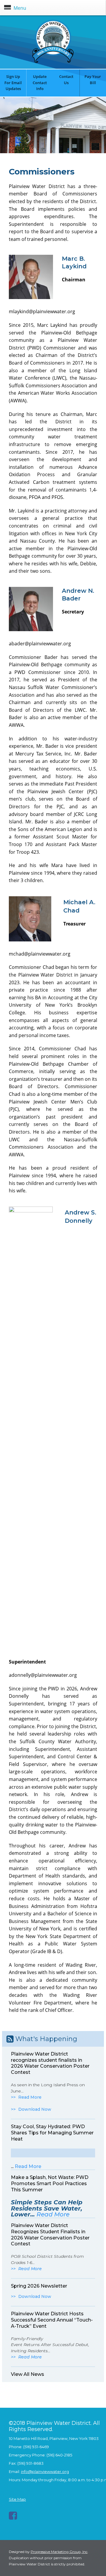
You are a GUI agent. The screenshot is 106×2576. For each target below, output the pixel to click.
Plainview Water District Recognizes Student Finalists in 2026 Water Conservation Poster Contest (50, 2235)
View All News (28, 2374)
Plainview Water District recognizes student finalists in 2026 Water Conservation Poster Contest (50, 2063)
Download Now (35, 2109)
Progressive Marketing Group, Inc (59, 2552)
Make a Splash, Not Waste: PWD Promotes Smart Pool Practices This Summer (50, 2184)
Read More (30, 2097)
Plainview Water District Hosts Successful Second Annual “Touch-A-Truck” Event (52, 2320)
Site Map (17, 2499)
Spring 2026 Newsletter (39, 2286)
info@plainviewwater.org (45, 2471)
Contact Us (66, 80)
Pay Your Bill (93, 80)
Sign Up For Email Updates (13, 83)
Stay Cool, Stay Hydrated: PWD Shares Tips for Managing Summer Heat (52, 2133)
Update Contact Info (40, 83)
